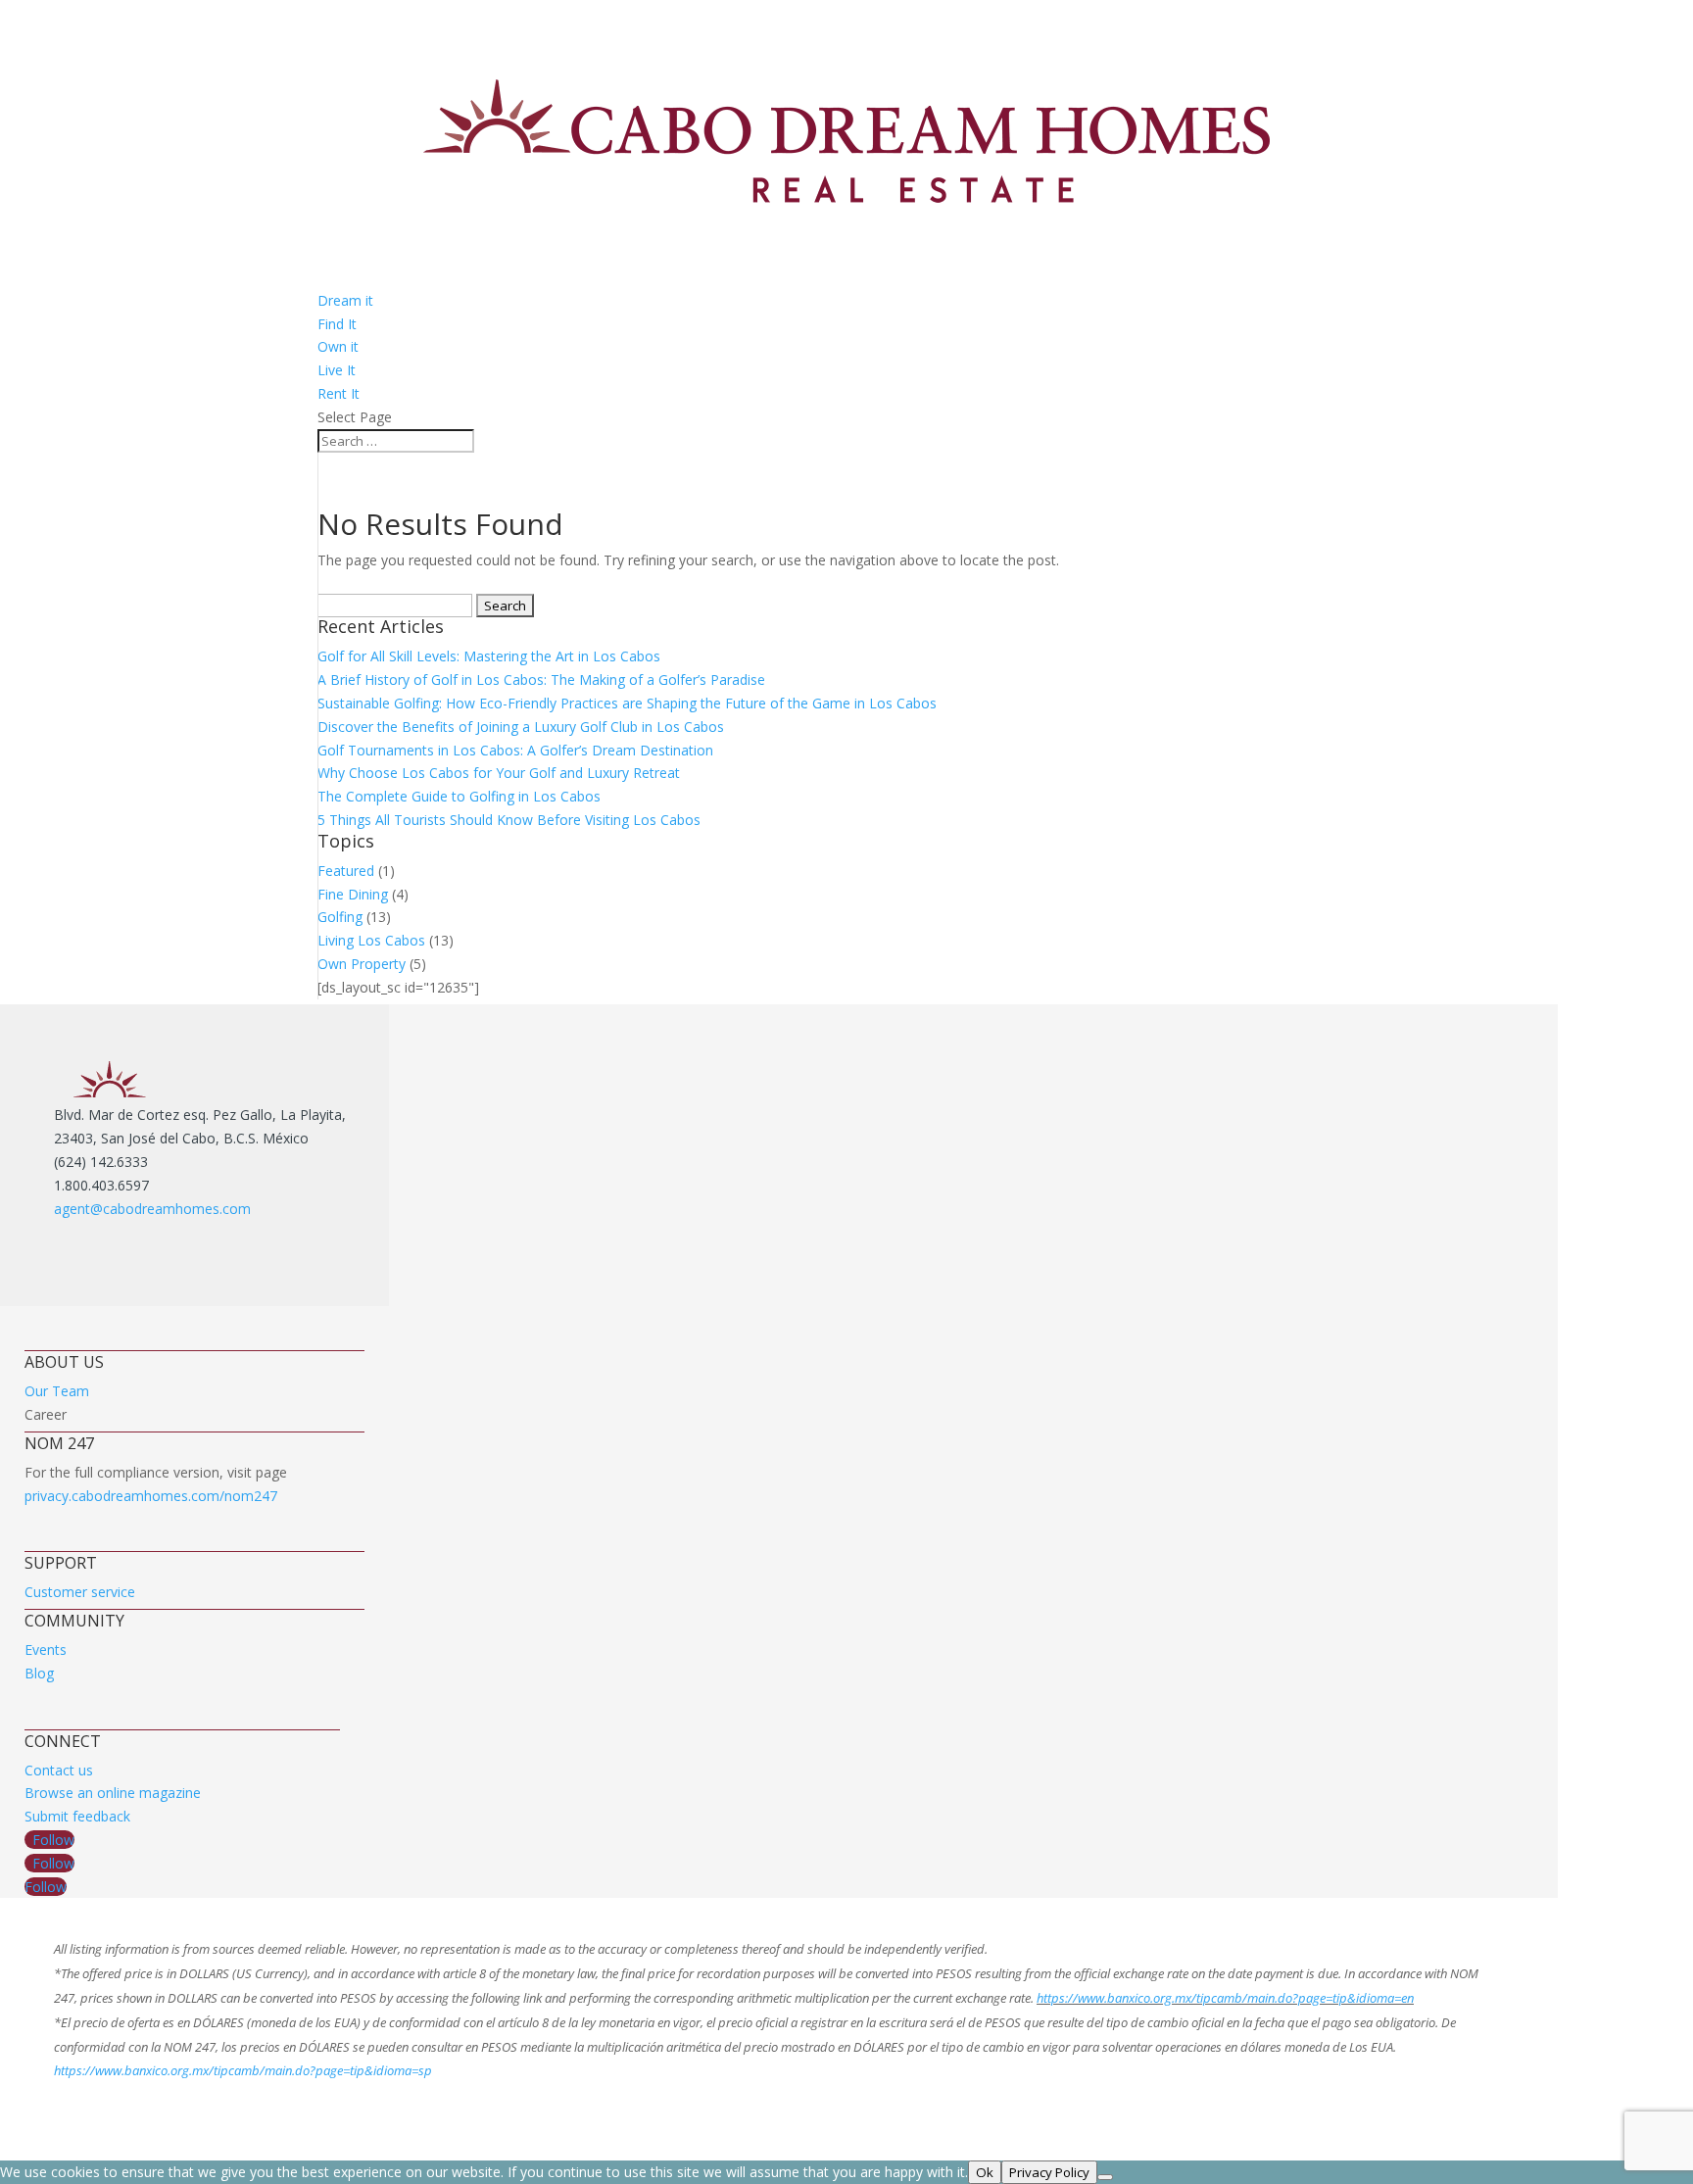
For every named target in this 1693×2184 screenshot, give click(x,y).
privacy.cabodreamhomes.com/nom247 (151, 1496)
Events (46, 1650)
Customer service (80, 1592)
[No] (1105, 2177)
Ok (985, 2172)
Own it (338, 346)
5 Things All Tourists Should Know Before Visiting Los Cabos (509, 820)
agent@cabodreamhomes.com (152, 1209)
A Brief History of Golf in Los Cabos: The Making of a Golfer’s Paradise (541, 679)
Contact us (59, 1770)
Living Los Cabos (371, 940)
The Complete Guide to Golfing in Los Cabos (459, 796)
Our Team (57, 1391)
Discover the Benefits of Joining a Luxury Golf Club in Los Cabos (521, 727)
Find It (337, 324)
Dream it (345, 300)
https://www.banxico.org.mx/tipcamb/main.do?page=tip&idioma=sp (243, 2070)
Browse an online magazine (113, 1793)
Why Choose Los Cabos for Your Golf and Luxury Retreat (499, 773)
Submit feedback (77, 1816)
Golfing (340, 917)
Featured (346, 871)
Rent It (339, 393)
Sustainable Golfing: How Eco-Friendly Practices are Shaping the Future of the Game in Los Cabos (627, 703)
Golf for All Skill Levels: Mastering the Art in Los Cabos (489, 656)
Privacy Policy (1049, 2172)
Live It (337, 370)
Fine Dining (353, 894)
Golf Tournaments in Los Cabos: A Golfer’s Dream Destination (515, 750)
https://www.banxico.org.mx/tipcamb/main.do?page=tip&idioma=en (1225, 1998)
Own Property (362, 964)
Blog (39, 1673)
